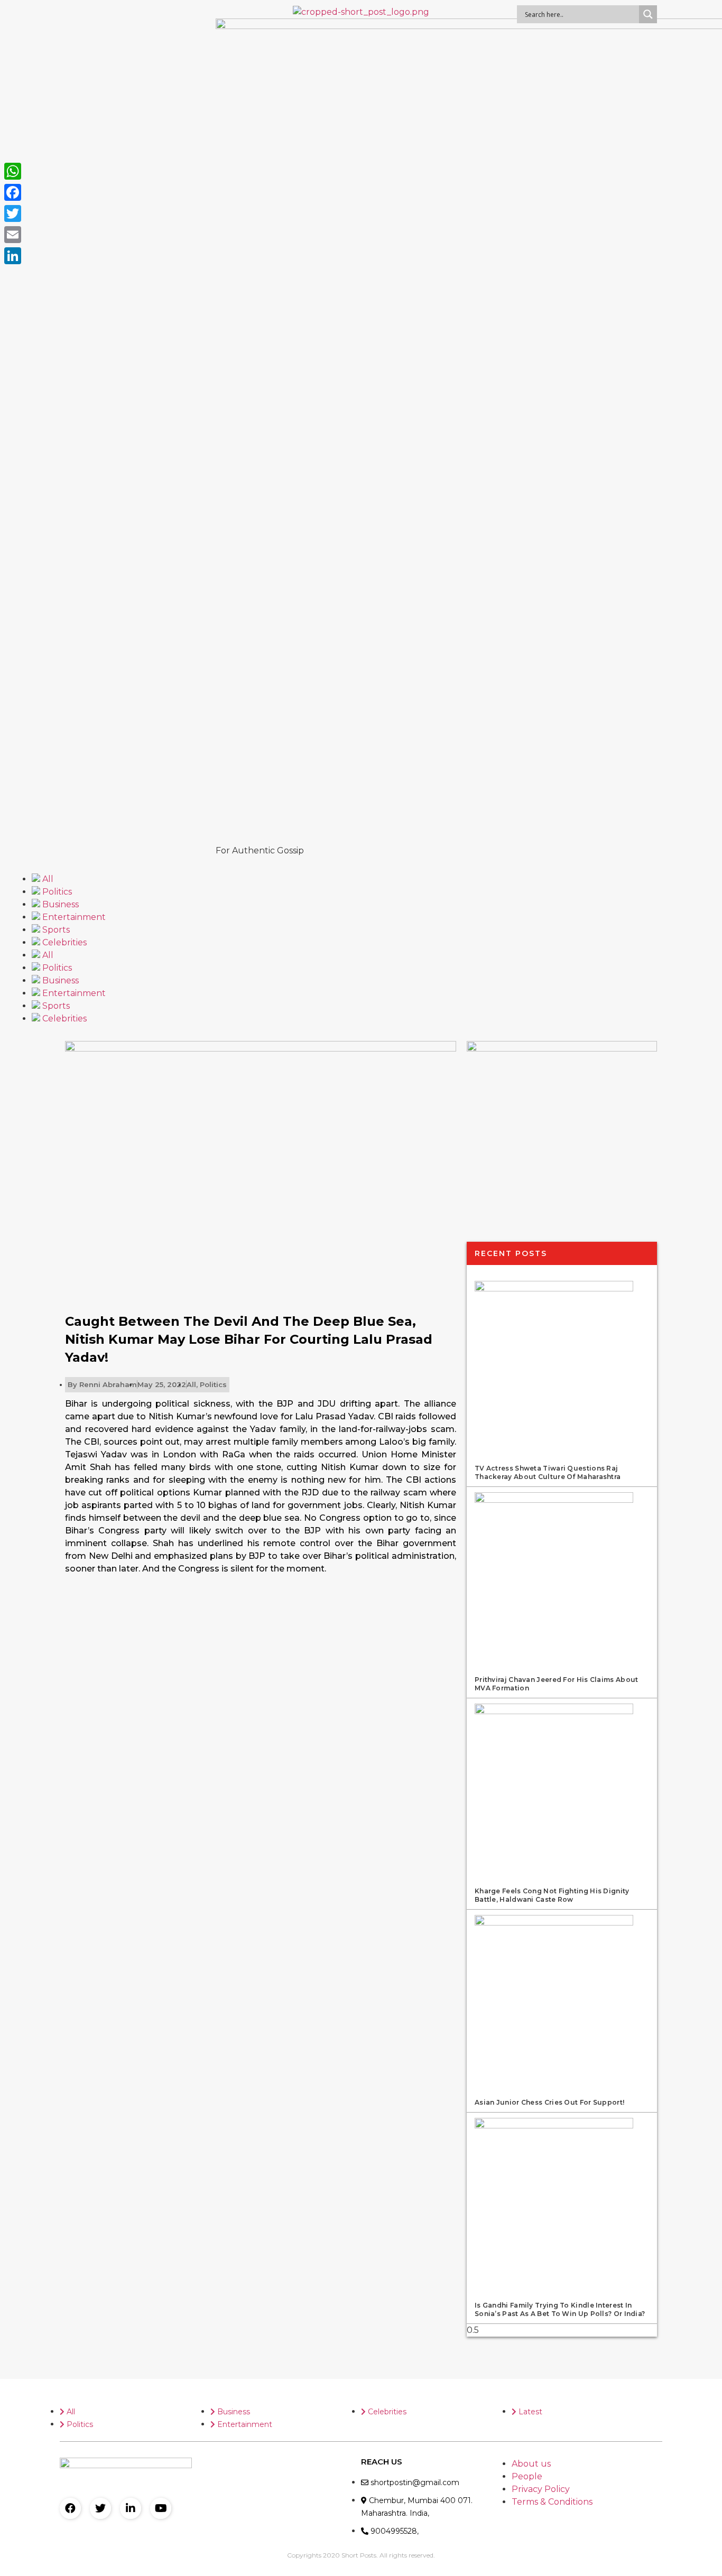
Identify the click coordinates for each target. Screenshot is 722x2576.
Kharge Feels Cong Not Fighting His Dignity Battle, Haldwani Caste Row (552, 1895)
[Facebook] (70, 2508)
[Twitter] (100, 2508)
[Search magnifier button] (648, 14)
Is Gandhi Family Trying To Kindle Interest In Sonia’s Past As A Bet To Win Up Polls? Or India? (560, 2309)
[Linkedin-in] (131, 2508)
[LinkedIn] (13, 256)
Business (59, 904)
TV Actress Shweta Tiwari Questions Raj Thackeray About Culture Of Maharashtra (548, 1472)
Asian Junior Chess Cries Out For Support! (549, 2102)
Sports (55, 930)
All (47, 879)
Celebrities (63, 942)
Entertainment (73, 917)
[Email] (13, 235)
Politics (56, 892)
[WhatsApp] (13, 171)
